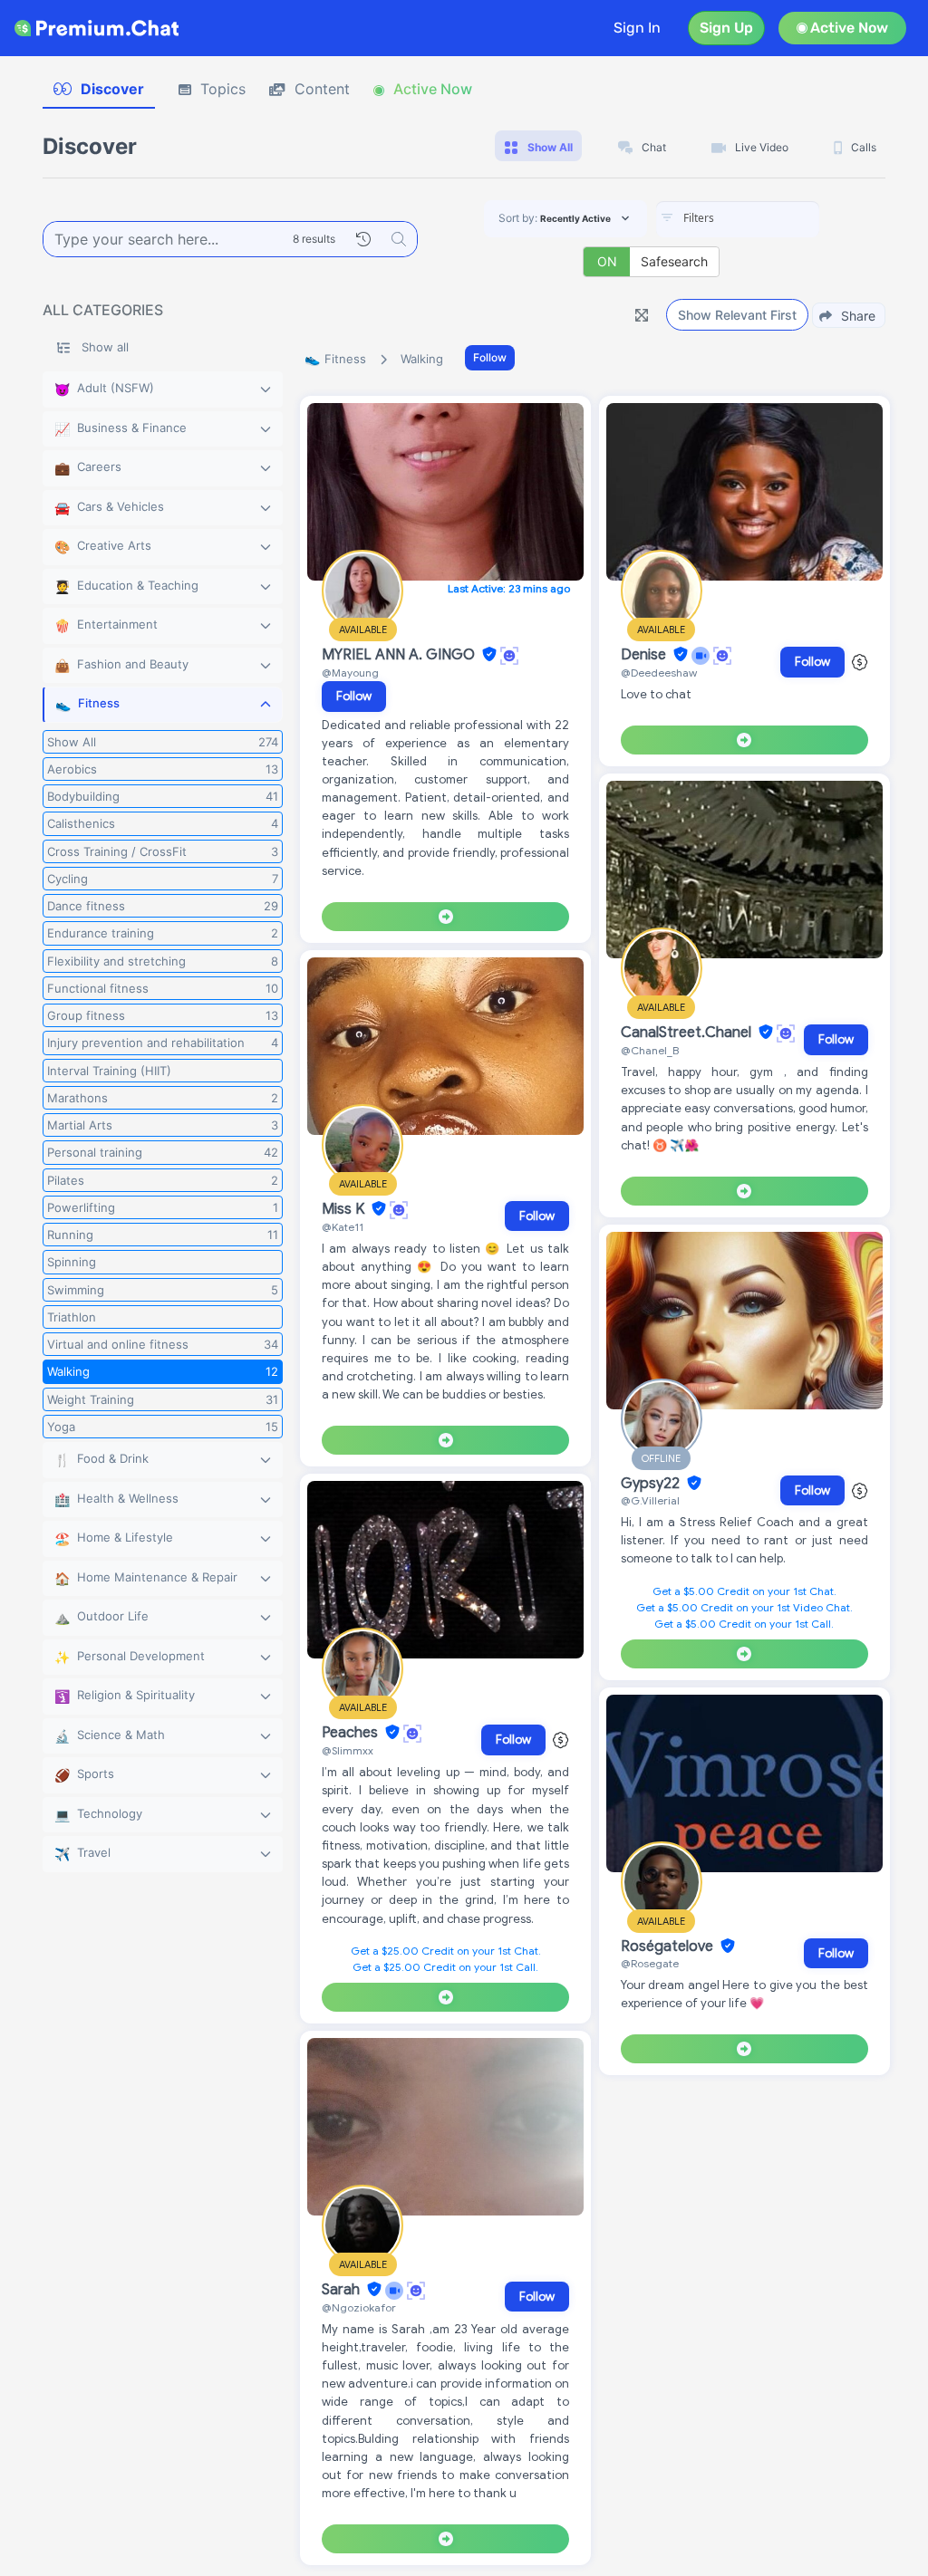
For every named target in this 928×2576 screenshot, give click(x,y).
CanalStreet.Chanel (688, 1033)
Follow (490, 357)
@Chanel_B (650, 1050)
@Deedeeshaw (659, 673)
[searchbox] (765, 218)
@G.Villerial (650, 1500)
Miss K (345, 1209)
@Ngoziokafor (359, 2307)
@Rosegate (650, 1963)
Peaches (352, 1733)
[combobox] (738, 219)
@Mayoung (350, 673)
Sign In (637, 28)
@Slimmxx (348, 1750)
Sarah (343, 2290)
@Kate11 (343, 1227)
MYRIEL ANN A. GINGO (400, 655)
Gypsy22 (652, 1484)
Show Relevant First (737, 315)
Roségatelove (669, 1946)
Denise (645, 655)
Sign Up (726, 28)
